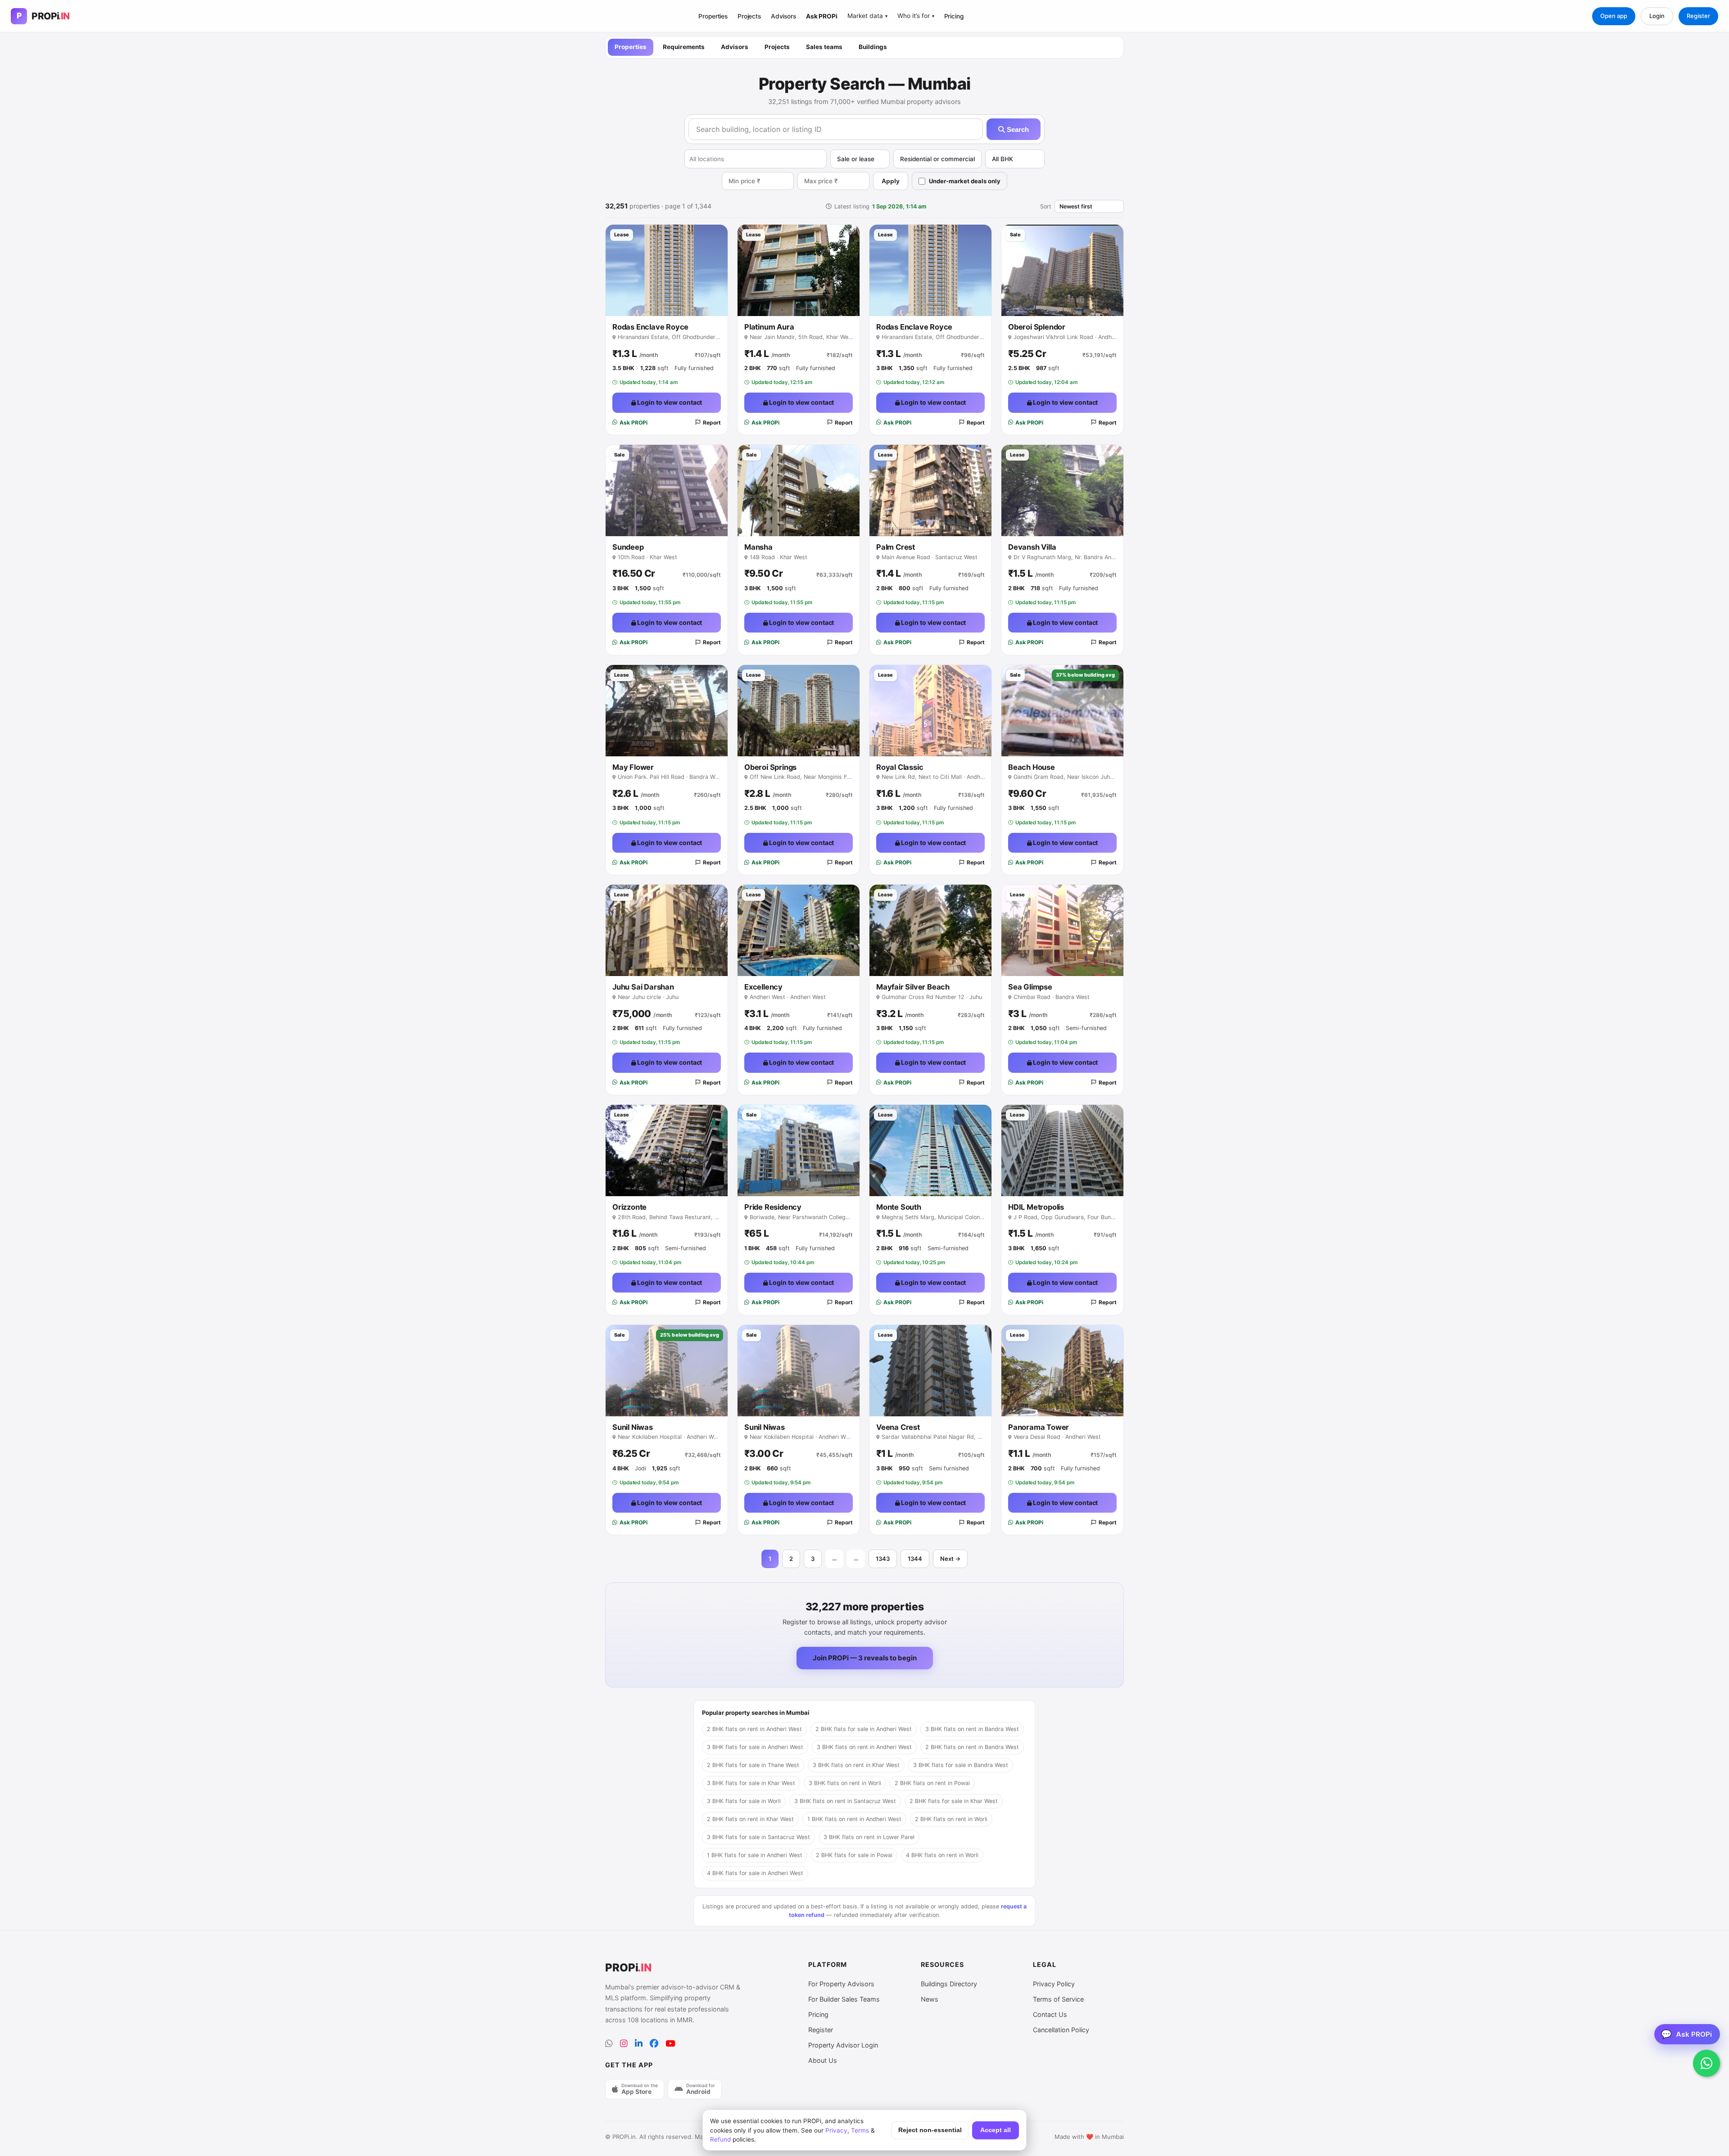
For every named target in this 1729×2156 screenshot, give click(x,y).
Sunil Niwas (633, 1427)
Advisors (783, 16)
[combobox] (756, 159)
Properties (713, 16)
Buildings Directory (949, 1984)
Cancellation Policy (1061, 2030)
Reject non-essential (930, 2130)
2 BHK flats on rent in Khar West (750, 1819)
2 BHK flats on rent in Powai (932, 1783)
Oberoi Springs (770, 767)
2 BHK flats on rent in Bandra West (972, 1747)
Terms (860, 2130)
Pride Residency (773, 1207)
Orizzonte (629, 1207)
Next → (950, 1559)
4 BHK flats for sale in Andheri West (755, 1873)
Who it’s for (916, 16)
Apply (891, 181)
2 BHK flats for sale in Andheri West (864, 1729)
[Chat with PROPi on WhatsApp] (1706, 2063)
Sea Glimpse (1030, 987)
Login (1657, 16)
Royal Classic (900, 767)
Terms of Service (1058, 1999)
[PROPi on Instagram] (624, 2044)
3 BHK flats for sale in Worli (744, 1801)
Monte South (899, 1207)
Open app (1614, 16)
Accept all (996, 2130)
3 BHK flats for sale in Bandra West (961, 1765)
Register (1698, 16)
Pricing (954, 16)
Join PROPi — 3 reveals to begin (865, 1658)
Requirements (684, 47)
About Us (823, 2060)
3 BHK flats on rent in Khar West (856, 1765)
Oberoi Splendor (1037, 327)
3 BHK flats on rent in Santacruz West (845, 1801)
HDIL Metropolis (1036, 1207)
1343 (883, 1559)
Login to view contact (669, 402)
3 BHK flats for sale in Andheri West (755, 1747)
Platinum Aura (769, 327)
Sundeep (628, 547)
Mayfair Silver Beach (913, 987)
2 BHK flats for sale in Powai (854, 1855)
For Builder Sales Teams (844, 1999)
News (930, 1999)
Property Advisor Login (843, 2045)
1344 (915, 1559)
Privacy (836, 2130)
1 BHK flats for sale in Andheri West (755, 1855)
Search (1017, 129)
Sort (1046, 206)
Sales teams (824, 47)
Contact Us (1050, 2014)
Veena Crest (898, 1427)
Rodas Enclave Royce (650, 327)
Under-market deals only (965, 181)
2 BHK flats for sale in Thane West (753, 1765)
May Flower (633, 767)
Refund (720, 2139)
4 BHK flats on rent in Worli (942, 1855)
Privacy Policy (1054, 1984)
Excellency (763, 987)
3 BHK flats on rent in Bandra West (972, 1729)
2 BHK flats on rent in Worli (951, 1819)
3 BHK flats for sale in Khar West (751, 1783)
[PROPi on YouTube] (670, 2044)
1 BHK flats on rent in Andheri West (854, 1819)
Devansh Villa (1032, 547)
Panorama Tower (1039, 1427)
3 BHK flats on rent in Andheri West (864, 1747)
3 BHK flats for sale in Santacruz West (758, 1837)
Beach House (1032, 767)
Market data (867, 16)
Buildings (873, 47)
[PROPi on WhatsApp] (609, 2044)
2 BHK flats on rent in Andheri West (754, 1729)
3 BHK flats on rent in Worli (845, 1783)
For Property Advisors (841, 1984)
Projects (749, 16)
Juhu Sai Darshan (643, 987)
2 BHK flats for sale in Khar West (954, 1801)
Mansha (758, 547)
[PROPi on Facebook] (654, 2044)
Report (712, 423)
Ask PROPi (822, 16)
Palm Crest (896, 547)
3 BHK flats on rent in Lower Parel (869, 1837)
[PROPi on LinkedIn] (639, 2044)
